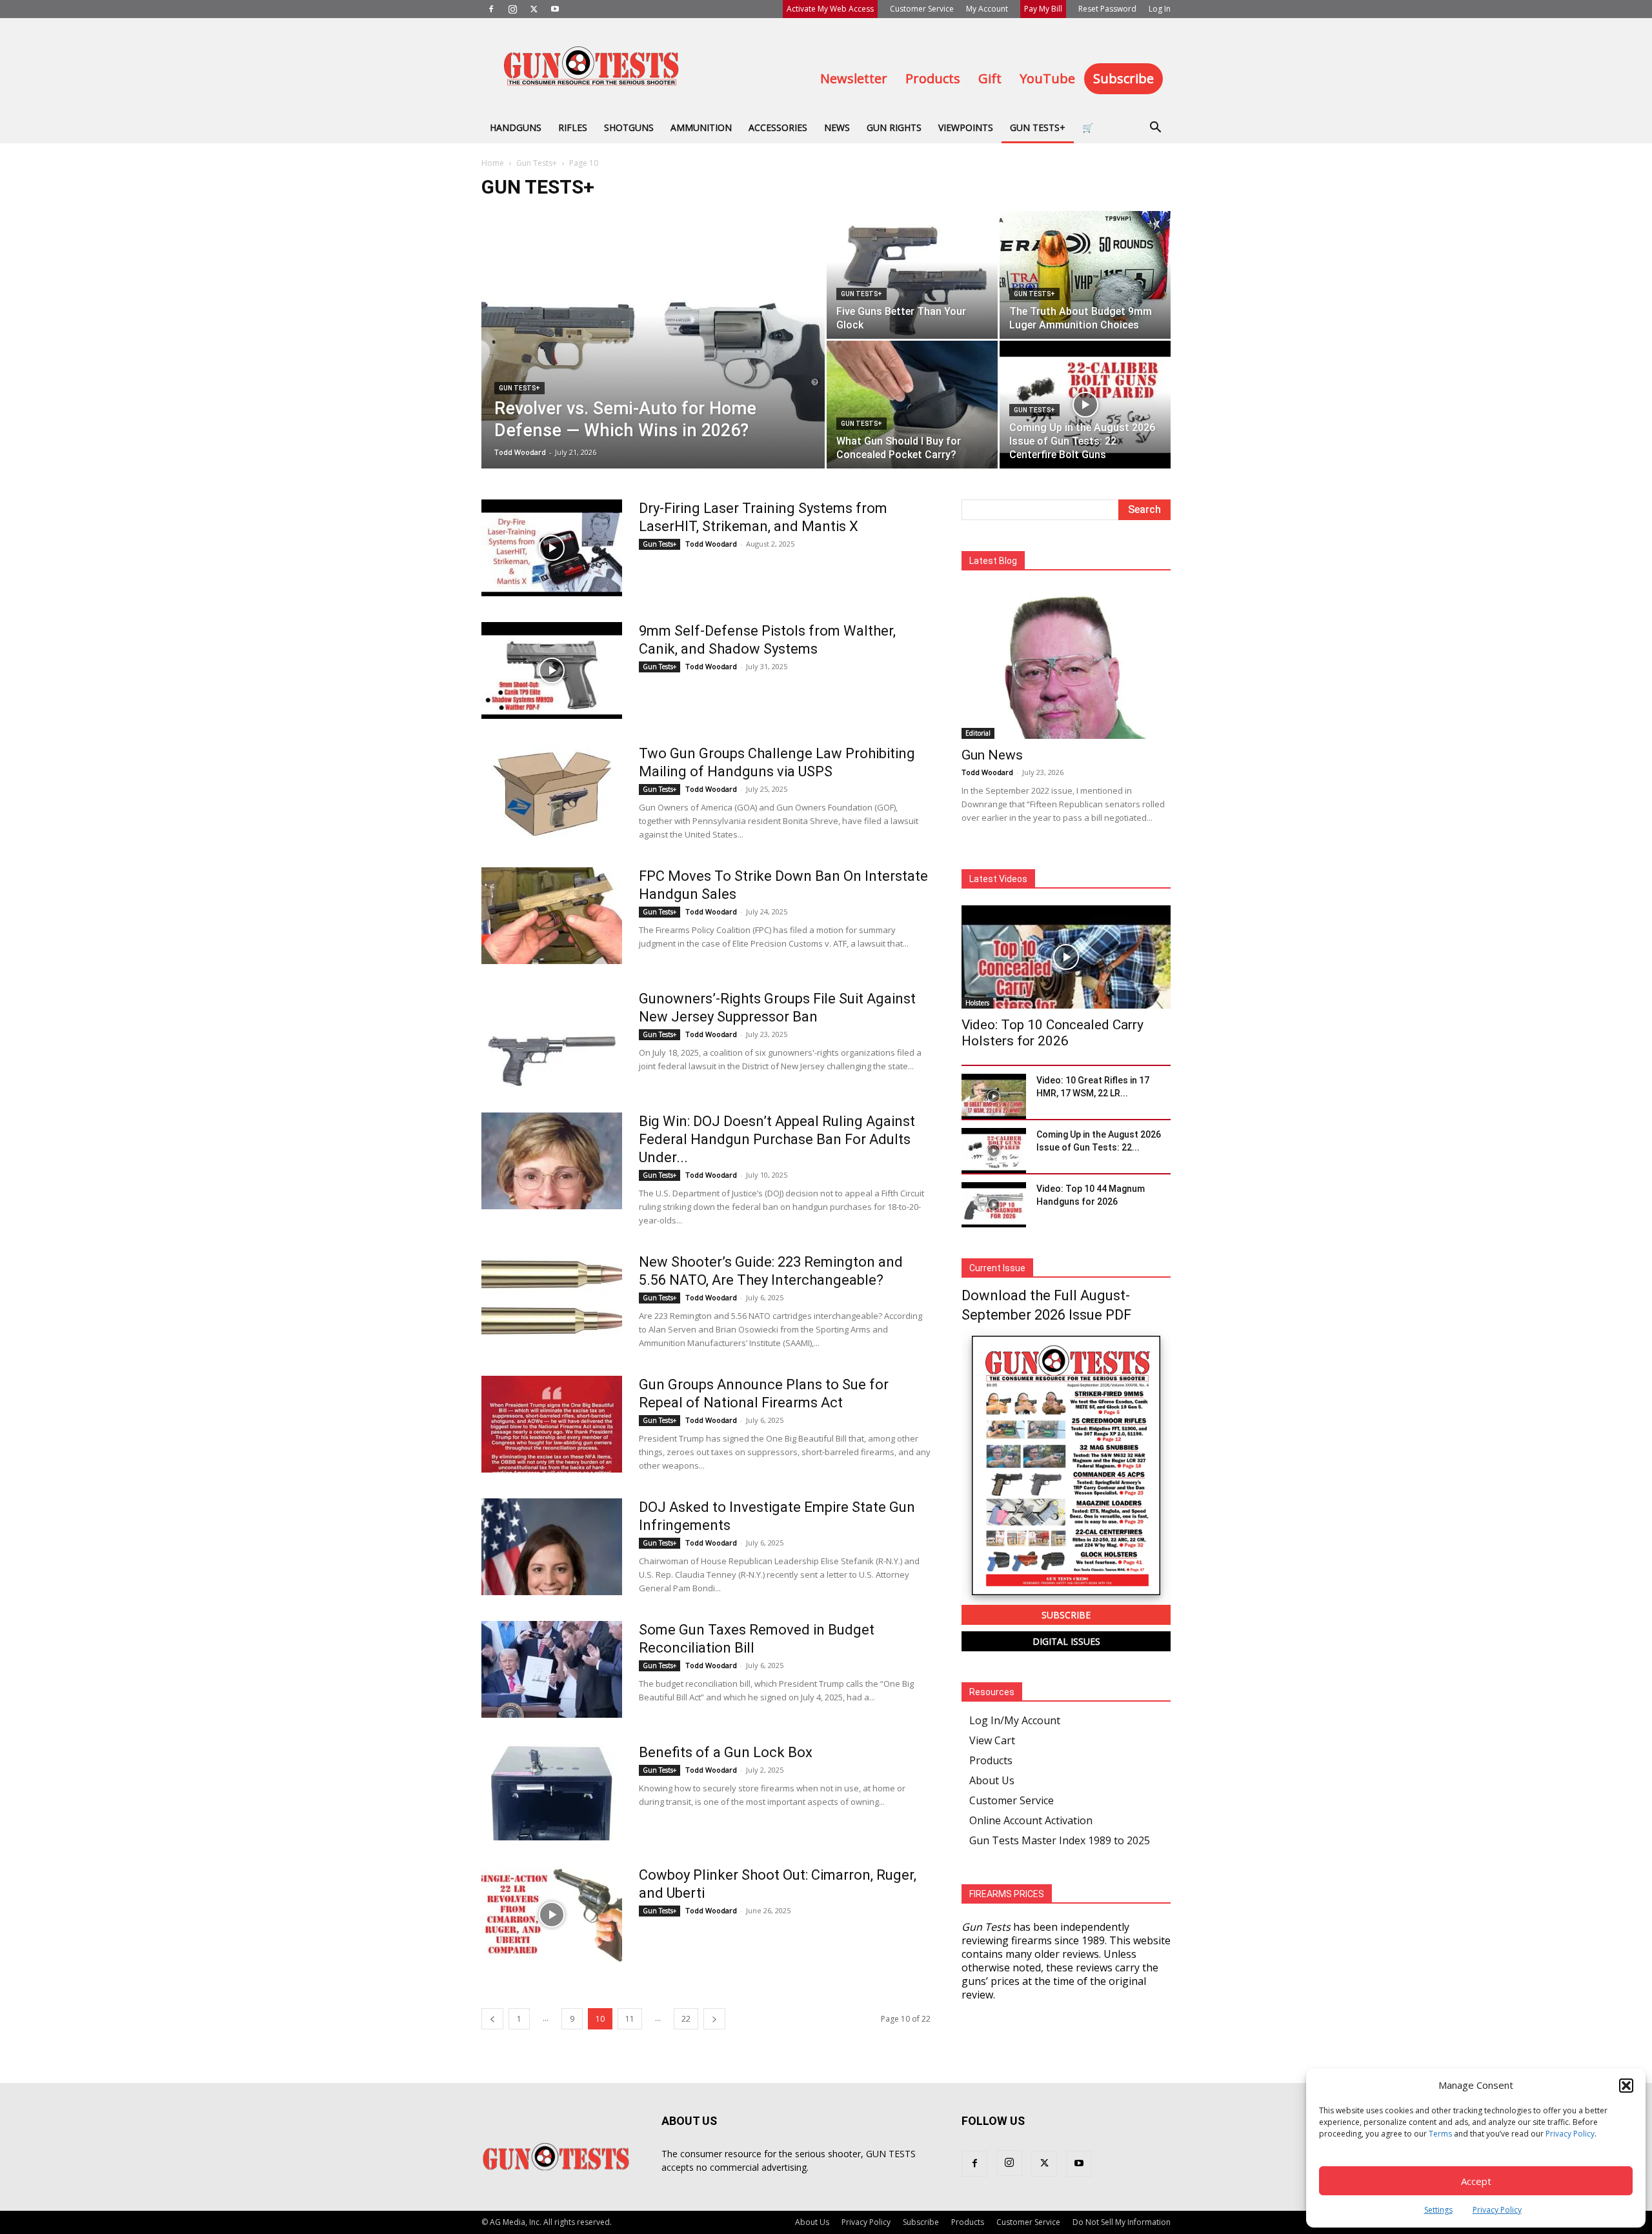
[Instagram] (512, 9)
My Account (987, 9)
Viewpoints (966, 127)
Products (933, 78)
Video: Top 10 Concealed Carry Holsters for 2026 (1053, 1033)
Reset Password (1107, 9)
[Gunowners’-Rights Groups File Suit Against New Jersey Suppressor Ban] (552, 1038)
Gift (990, 78)
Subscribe (1123, 78)
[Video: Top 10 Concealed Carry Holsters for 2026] (1066, 957)
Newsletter (854, 78)
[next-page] (714, 2019)
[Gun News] (1066, 663)
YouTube (1047, 78)
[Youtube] (555, 9)
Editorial (978, 733)
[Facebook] (491, 9)
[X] (534, 9)
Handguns (516, 127)
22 (686, 2019)
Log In (1160, 9)
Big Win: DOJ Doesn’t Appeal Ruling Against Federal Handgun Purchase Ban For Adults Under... (777, 1139)
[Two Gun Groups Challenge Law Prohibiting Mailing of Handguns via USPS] (552, 793)
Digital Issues (1066, 1641)
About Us (992, 1780)
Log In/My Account (1015, 1720)
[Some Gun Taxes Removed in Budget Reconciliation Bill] (552, 1669)
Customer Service (922, 9)
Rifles (573, 127)
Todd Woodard (520, 452)
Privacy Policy (1570, 2134)
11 (630, 2019)
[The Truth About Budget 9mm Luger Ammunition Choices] (1085, 275)
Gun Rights (894, 127)
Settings (1438, 2210)
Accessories (778, 127)
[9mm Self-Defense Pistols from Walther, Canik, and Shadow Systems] (552, 670)
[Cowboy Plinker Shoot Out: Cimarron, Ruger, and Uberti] (552, 1915)
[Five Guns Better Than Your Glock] (912, 275)
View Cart (992, 1740)
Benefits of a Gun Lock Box (726, 1752)
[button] (1626, 2086)
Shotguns (629, 127)
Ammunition (701, 127)
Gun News (992, 755)
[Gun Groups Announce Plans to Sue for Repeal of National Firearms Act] (552, 1424)
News (837, 127)
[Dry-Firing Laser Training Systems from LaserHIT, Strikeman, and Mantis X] (552, 548)
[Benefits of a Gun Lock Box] (552, 1792)
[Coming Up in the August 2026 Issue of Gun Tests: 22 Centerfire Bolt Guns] (1085, 405)
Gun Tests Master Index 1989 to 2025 (1060, 1840)
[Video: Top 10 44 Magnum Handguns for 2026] (994, 1205)
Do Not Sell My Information (1122, 2222)
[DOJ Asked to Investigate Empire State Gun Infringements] (552, 1547)
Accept (1476, 2181)
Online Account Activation (1031, 1820)
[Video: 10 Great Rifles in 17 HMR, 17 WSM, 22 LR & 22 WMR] (994, 1096)
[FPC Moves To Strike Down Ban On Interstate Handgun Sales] (552, 916)
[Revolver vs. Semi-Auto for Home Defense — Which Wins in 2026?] (653, 360)
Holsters (977, 1003)
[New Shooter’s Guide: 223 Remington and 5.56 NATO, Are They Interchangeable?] (552, 1302)
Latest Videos (998, 879)
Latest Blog (993, 561)
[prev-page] (492, 2019)
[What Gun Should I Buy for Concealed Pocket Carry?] (912, 405)
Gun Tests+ (1038, 127)
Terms (1440, 2134)
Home (493, 163)
